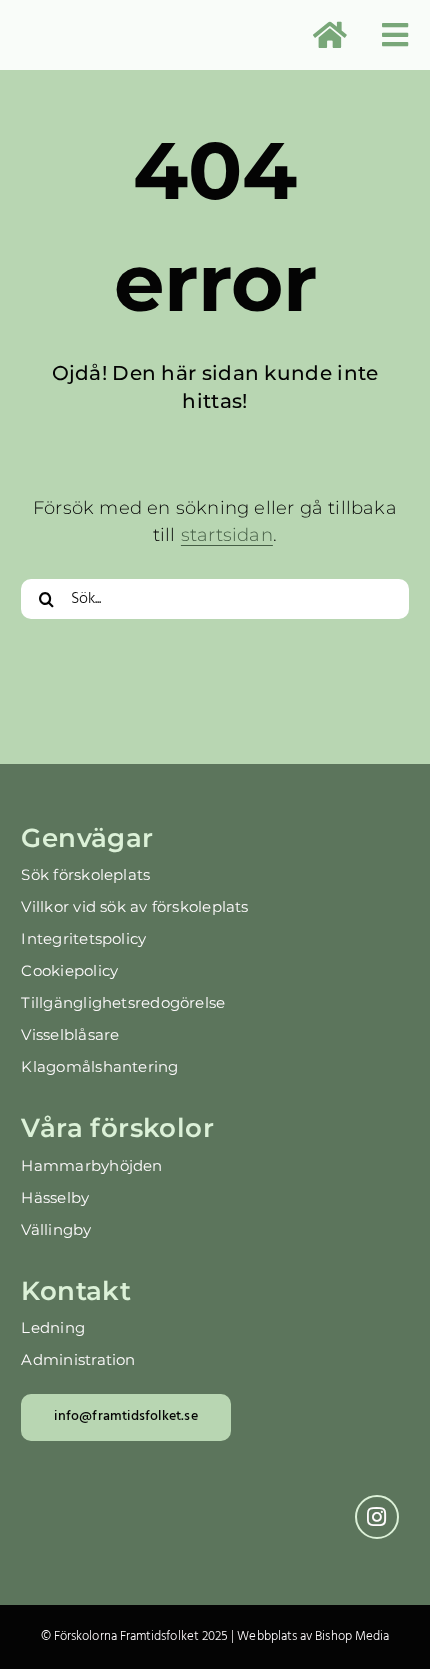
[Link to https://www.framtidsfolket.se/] (330, 35)
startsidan (227, 535)
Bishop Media (352, 1636)
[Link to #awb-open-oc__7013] (395, 35)
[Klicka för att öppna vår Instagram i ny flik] (377, 1517)
